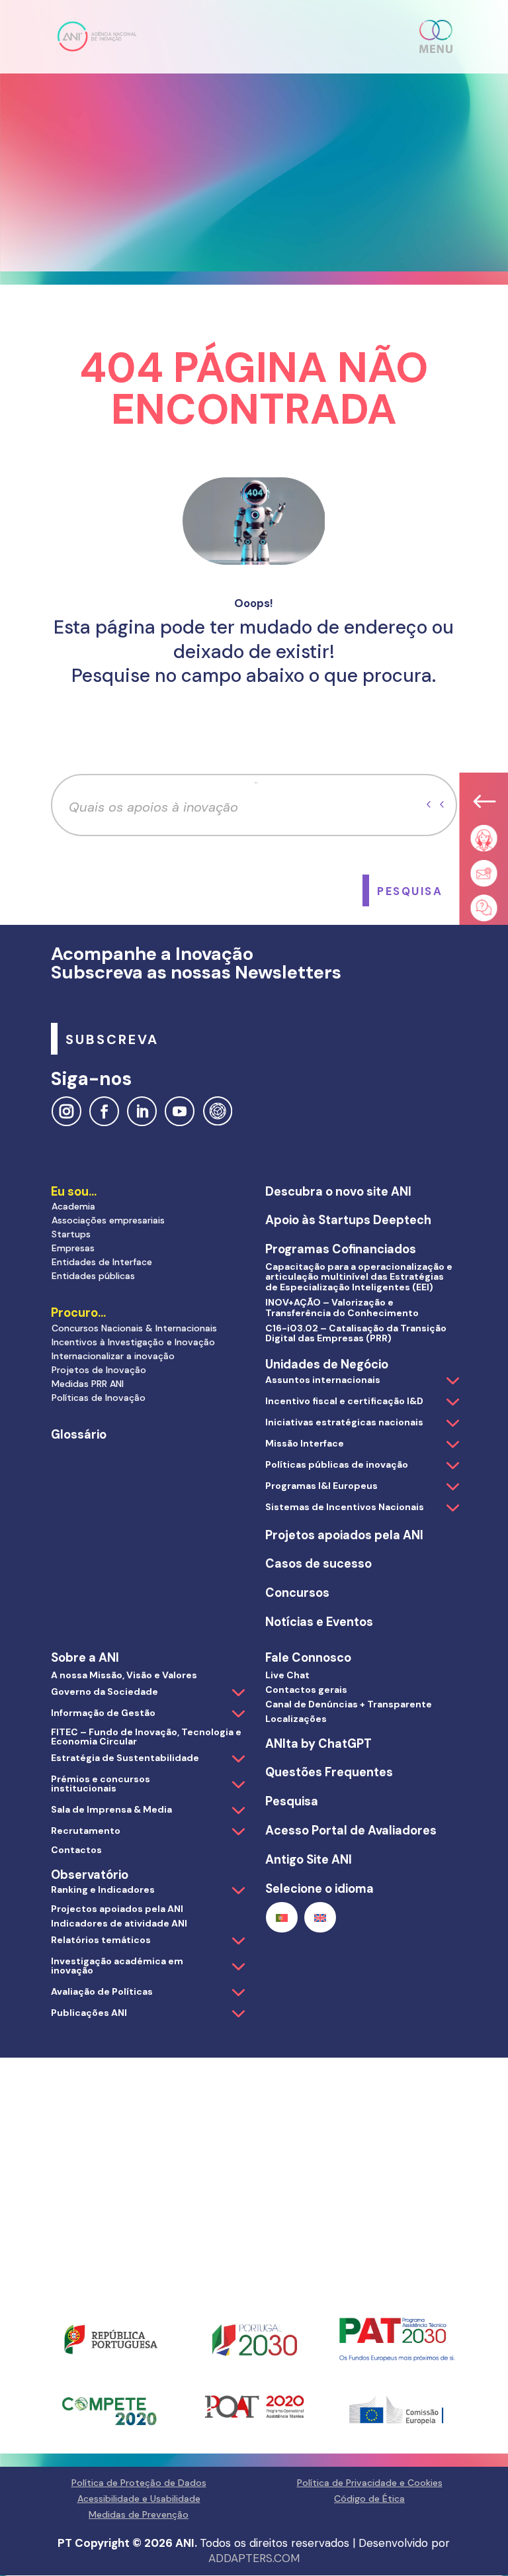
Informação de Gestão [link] (103, 1713)
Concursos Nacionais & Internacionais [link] (134, 1328)
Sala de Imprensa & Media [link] (111, 1809)
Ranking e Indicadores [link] (103, 1889)
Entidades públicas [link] (93, 1276)
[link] (97, 36)
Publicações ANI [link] (89, 2013)
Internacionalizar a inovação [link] (113, 1356)
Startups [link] (71, 1234)
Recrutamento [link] (86, 1831)
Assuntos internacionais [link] (323, 1380)
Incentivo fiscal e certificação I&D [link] (344, 1401)
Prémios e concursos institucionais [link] (101, 1784)
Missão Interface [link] (305, 1443)
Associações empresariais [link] (108, 1220)
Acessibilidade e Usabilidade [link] (139, 2499)
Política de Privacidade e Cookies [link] (370, 2483)
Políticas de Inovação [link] (99, 1398)
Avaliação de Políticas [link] (102, 1991)
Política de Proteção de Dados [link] (139, 2483)
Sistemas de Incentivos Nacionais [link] (345, 1507)
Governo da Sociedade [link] (105, 1692)
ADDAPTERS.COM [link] (254, 2558)
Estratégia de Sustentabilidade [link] (125, 1758)
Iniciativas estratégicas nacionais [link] (344, 1422)
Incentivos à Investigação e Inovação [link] (133, 1342)
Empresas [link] (73, 1248)
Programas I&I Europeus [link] (321, 1486)
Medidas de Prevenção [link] (139, 2514)
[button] (437, 36)
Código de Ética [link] (369, 2499)
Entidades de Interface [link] (102, 1262)
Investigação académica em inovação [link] (117, 1966)
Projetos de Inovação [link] (99, 1370)
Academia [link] (73, 1206)
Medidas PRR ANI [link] (88, 1384)
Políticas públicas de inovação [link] (337, 1464)
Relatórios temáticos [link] (101, 1940)
